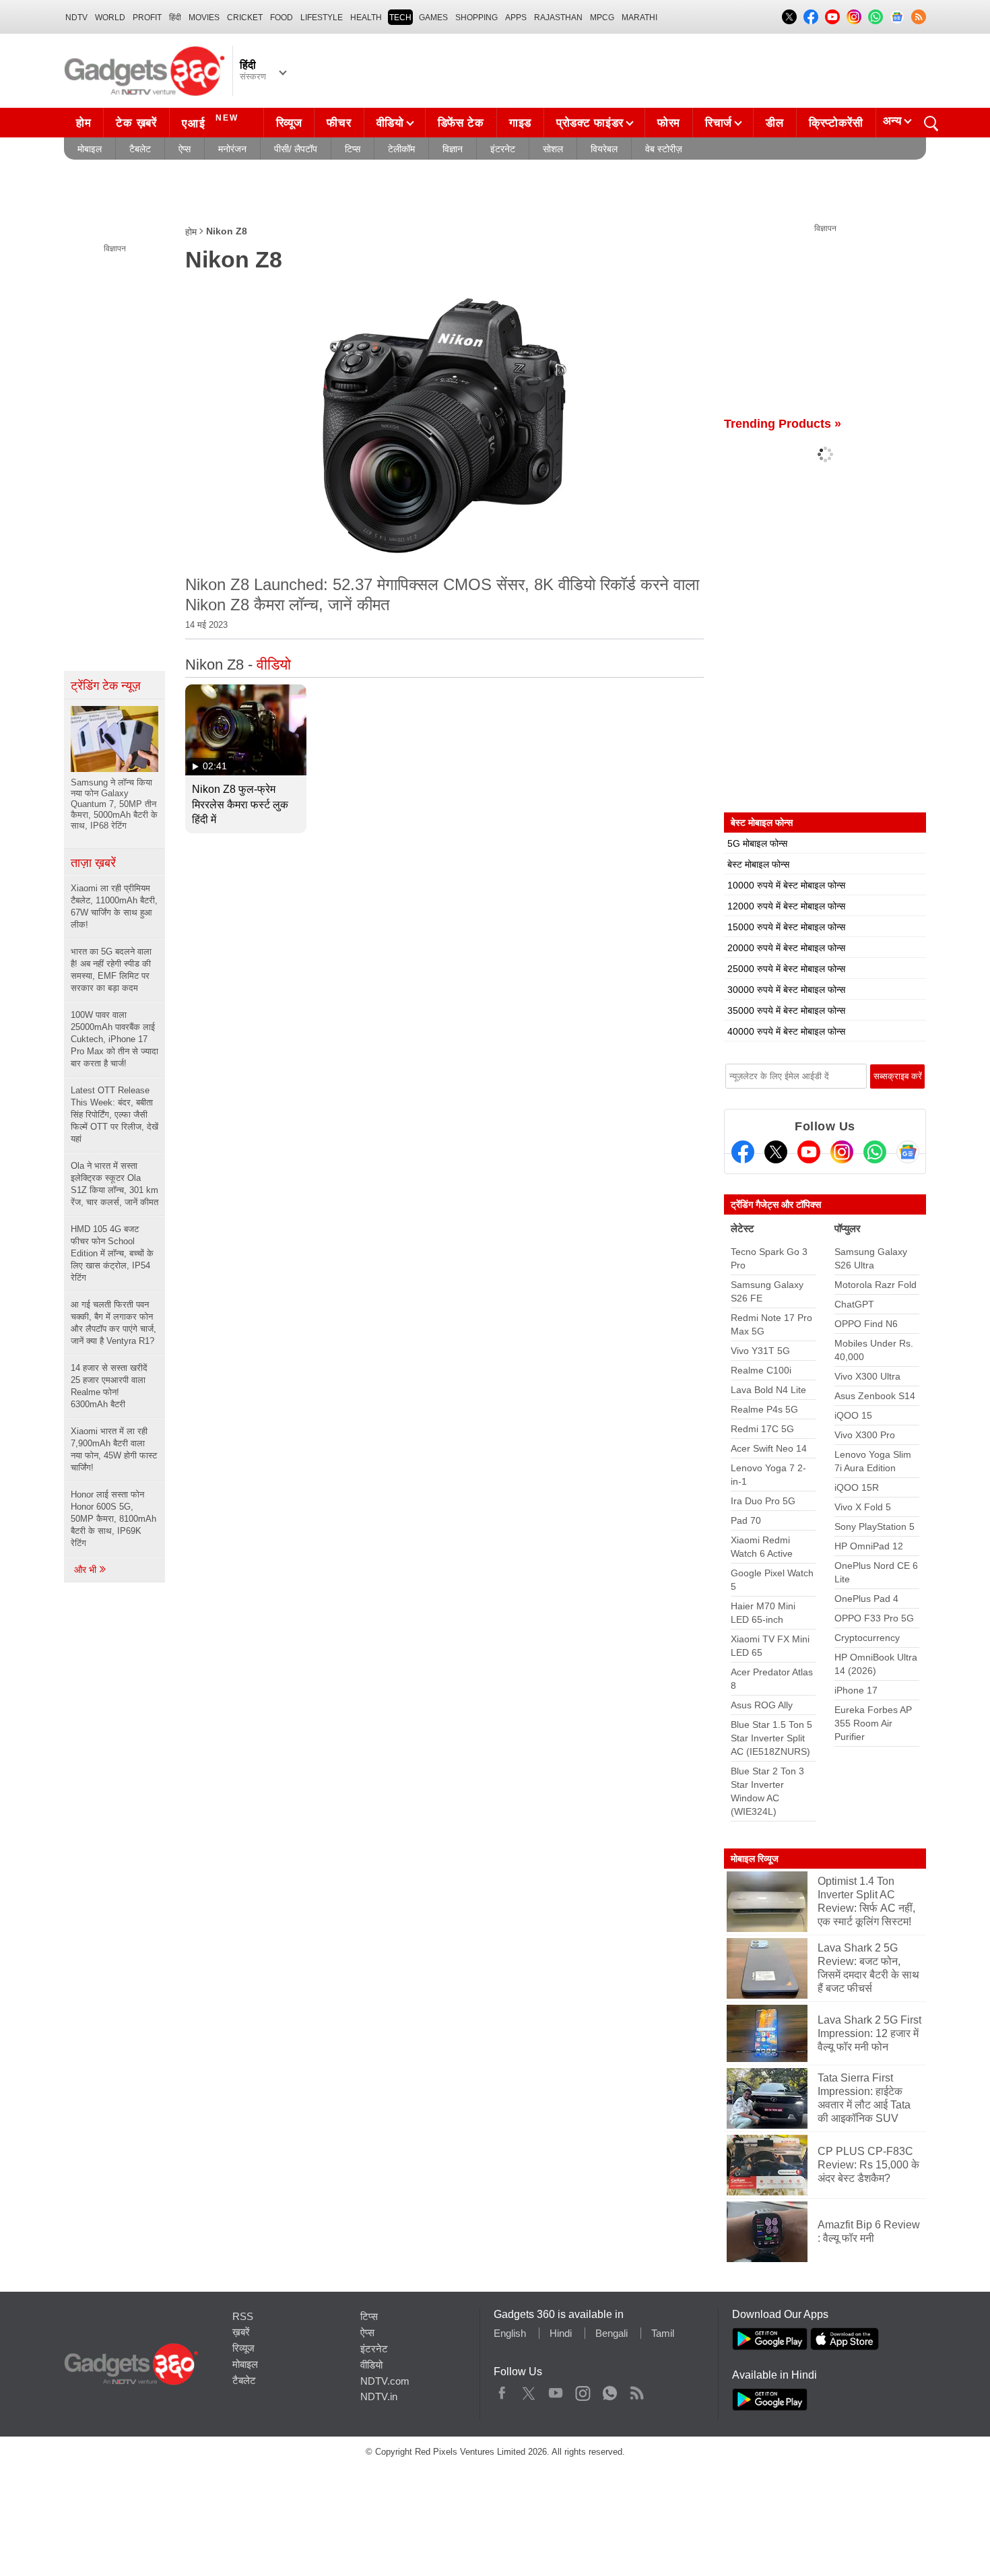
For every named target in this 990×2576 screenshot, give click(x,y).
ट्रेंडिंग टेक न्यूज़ (106, 686)
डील (774, 123)
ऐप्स (185, 149)
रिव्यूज (289, 123)
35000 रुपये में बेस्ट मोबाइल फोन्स (786, 1010)
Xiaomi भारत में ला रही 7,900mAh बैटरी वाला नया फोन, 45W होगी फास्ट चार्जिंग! (114, 1449)
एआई (210, 122)
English (510, 2333)
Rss (636, 2390)
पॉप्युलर (848, 1228)
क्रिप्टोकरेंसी (836, 123)
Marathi (639, 18)
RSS (243, 2316)
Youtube (556, 2390)
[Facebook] (743, 1152)
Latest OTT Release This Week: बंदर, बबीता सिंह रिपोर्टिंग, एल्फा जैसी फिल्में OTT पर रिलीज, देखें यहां (114, 1115)
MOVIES (204, 18)
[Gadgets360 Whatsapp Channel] (875, 1152)
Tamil (663, 2333)
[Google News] (908, 1152)
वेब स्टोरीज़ (664, 149)
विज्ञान (453, 149)
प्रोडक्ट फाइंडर (590, 123)
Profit (147, 18)
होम (84, 123)
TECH (400, 18)
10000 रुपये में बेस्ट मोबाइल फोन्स (786, 885)
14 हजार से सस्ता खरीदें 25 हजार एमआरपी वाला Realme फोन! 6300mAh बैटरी (109, 1386)
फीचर (339, 123)
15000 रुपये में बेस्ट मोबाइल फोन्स (786, 927)
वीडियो (390, 123)
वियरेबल (604, 149)
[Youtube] (809, 1152)
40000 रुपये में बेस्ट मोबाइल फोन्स (786, 1031)
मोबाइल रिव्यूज (755, 1859)
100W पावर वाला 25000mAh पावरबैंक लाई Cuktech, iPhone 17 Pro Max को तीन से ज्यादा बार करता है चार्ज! (114, 1039)
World (110, 18)
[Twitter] (776, 1152)
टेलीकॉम (401, 149)
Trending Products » (783, 424)
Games (433, 18)
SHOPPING (476, 18)
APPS (516, 18)
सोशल (553, 149)
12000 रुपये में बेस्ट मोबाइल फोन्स (786, 906)
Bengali (612, 2333)
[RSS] (919, 17)
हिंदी (175, 18)
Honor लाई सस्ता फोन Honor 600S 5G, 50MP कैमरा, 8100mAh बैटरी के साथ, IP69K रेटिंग (113, 1519)
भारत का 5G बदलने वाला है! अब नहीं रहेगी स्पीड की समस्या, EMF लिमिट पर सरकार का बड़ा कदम (111, 970)
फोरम (669, 123)
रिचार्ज (719, 123)
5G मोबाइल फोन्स (757, 843)
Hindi (561, 2333)
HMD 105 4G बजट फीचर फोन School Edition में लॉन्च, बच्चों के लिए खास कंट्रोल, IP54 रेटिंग (112, 1253)
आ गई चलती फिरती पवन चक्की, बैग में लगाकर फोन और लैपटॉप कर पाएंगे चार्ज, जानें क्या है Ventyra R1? (113, 1323)
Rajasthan (558, 18)
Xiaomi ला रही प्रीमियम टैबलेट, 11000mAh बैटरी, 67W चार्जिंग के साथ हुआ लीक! (114, 906)
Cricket (245, 18)
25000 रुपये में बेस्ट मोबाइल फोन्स (786, 969)
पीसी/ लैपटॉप (296, 149)
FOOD (282, 18)
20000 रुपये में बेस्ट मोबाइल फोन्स (786, 948)
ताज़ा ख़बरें (93, 863)
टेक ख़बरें (136, 123)
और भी (87, 1570)
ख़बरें (241, 2332)
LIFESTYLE (322, 18)
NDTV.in (379, 2396)
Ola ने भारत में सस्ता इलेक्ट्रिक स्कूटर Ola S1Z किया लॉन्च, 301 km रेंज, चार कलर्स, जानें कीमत (114, 1184)
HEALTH (366, 18)
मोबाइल (90, 149)
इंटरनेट (503, 149)
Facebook (502, 2390)
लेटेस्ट (742, 1228)
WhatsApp (610, 2390)
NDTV (76, 18)
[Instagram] (842, 1152)
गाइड (520, 123)
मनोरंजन (232, 149)
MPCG (602, 18)
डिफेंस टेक (461, 123)
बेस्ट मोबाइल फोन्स (758, 864)
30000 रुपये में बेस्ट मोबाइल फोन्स (786, 990)
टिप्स (353, 149)
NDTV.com (385, 2381)
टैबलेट (140, 149)
